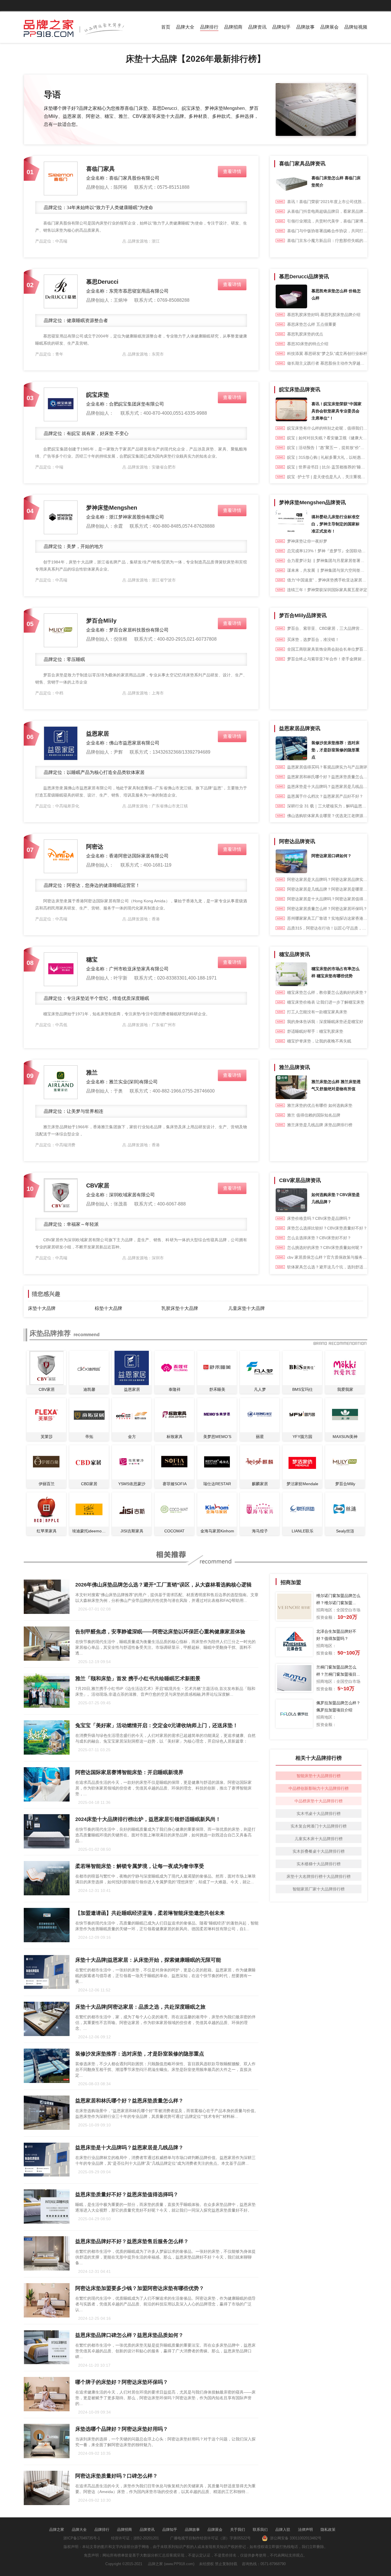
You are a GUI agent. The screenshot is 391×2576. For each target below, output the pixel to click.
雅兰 (92, 1072)
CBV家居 (98, 1185)
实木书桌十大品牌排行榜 (319, 1814)
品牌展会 (329, 27)
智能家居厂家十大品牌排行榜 (319, 1889)
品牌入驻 (283, 2530)
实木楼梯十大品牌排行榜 (319, 1864)
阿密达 (95, 847)
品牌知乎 (281, 27)
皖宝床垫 (98, 395)
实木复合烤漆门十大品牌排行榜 (319, 1826)
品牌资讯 (257, 27)
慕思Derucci (102, 282)
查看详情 (232, 171)
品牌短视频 (356, 27)
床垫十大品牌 (42, 1308)
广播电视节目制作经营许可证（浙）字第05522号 (210, 2538)
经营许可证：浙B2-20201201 (135, 2538)
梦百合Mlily (101, 621)
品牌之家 (57, 2530)
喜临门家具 (100, 169)
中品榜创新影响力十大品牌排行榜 (319, 1788)
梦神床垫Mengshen (112, 508)
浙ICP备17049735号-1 (82, 2538)
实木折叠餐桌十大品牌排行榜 (319, 1851)
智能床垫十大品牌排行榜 (319, 1776)
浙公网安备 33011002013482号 (295, 2538)
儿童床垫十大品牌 (246, 1308)
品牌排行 (209, 27)
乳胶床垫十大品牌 (180, 1308)
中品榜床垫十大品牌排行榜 (319, 1801)
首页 (166, 27)
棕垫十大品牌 (108, 1308)
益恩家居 (98, 734)
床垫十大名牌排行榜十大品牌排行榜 (319, 1876)
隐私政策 (328, 2530)
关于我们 (238, 2530)
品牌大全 (185, 27)
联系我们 (260, 2530)
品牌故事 (305, 27)
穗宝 (92, 960)
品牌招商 (233, 27)
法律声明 (305, 2530)
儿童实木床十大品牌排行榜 (319, 1839)
